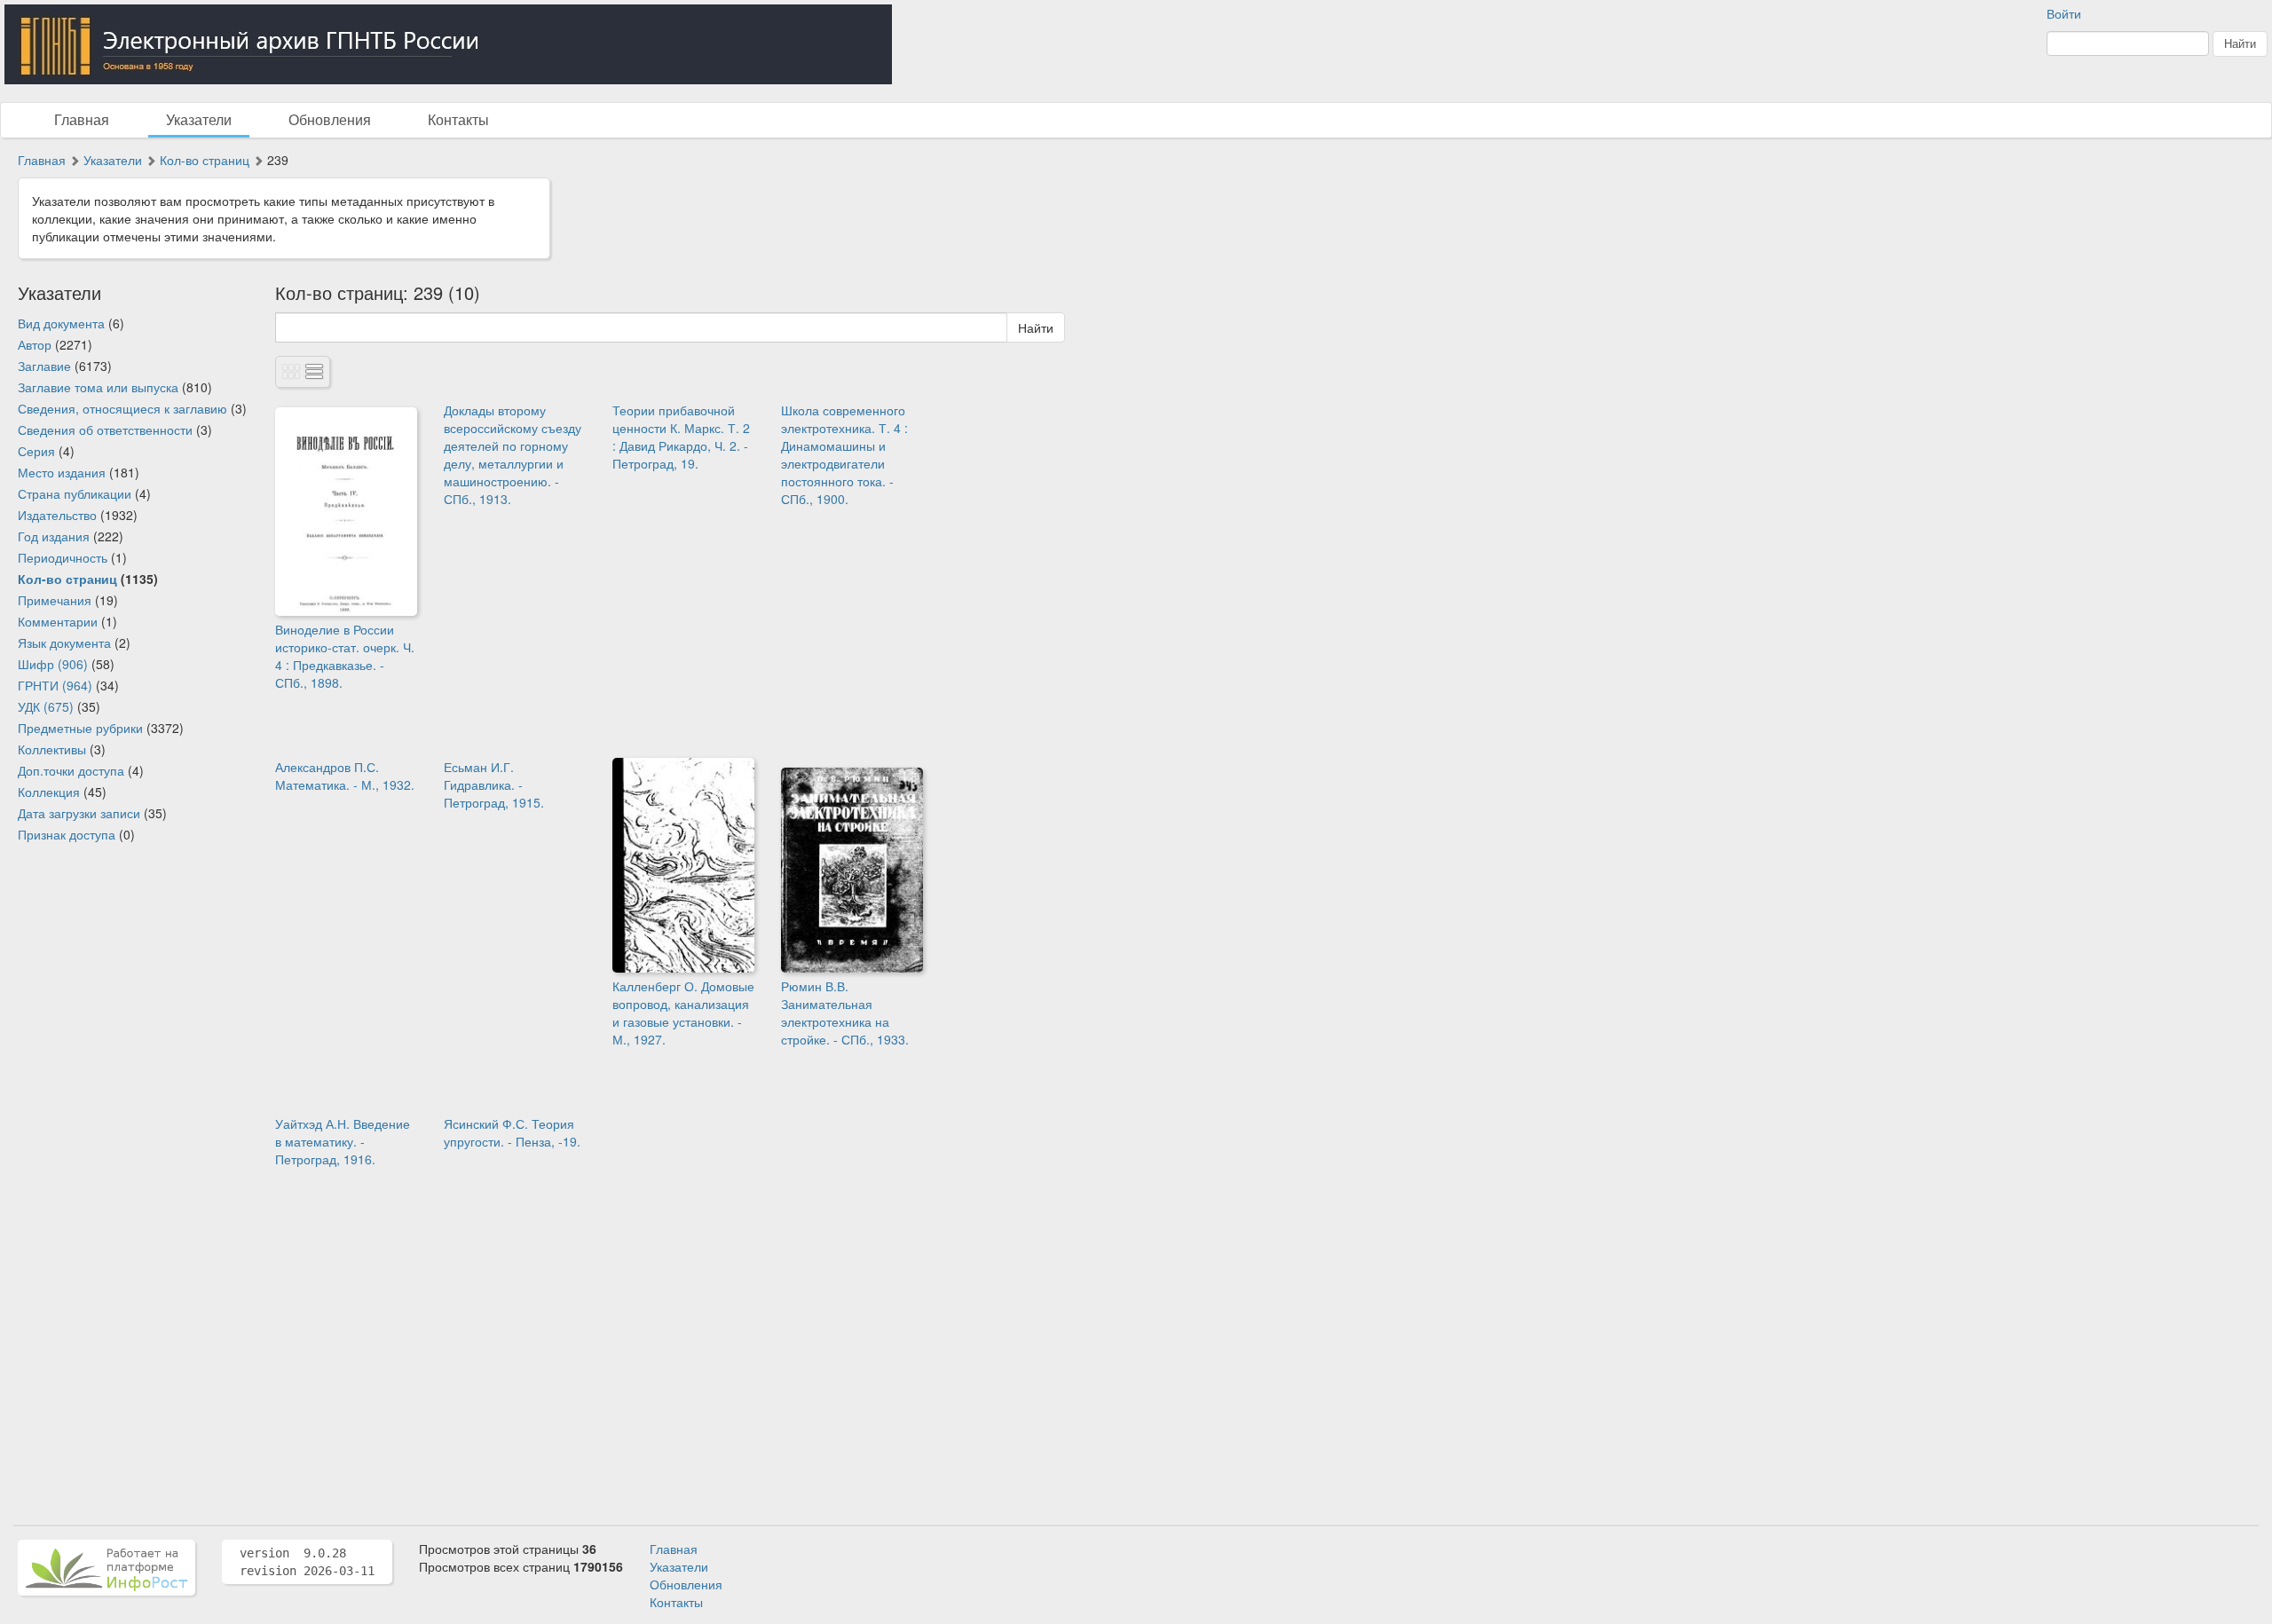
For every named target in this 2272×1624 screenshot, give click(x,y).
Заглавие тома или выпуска (98, 387)
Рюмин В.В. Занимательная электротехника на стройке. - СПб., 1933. (845, 1013)
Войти (2064, 13)
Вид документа (61, 323)
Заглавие (44, 366)
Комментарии (58, 621)
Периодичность (63, 557)
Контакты (458, 119)
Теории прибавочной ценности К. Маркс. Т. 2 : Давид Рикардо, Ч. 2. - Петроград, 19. (681, 437)
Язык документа (64, 643)
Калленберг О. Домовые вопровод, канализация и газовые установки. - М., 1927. (683, 1013)
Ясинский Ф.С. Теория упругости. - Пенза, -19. (512, 1132)
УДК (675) (46, 706)
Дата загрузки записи (79, 813)
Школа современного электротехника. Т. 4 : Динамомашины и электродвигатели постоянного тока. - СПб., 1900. (844, 454)
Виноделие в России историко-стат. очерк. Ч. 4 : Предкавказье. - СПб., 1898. (345, 656)
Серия (36, 451)
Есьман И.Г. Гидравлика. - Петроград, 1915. (494, 784)
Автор (35, 344)
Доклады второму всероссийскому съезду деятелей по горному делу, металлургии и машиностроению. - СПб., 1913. (513, 454)
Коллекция (49, 792)
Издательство (57, 515)
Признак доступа (67, 834)
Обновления (330, 119)
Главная (82, 119)
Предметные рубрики (80, 728)
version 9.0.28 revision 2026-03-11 (307, 1562)
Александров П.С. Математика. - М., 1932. (345, 776)
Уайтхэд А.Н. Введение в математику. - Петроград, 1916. (343, 1141)
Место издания (62, 472)
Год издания (54, 536)
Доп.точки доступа (71, 770)
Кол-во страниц (205, 160)
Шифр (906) (53, 664)
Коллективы (52, 749)
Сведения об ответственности (105, 430)
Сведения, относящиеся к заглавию (122, 408)
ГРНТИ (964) (55, 685)
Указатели (199, 119)
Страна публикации (75, 493)
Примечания (55, 600)
